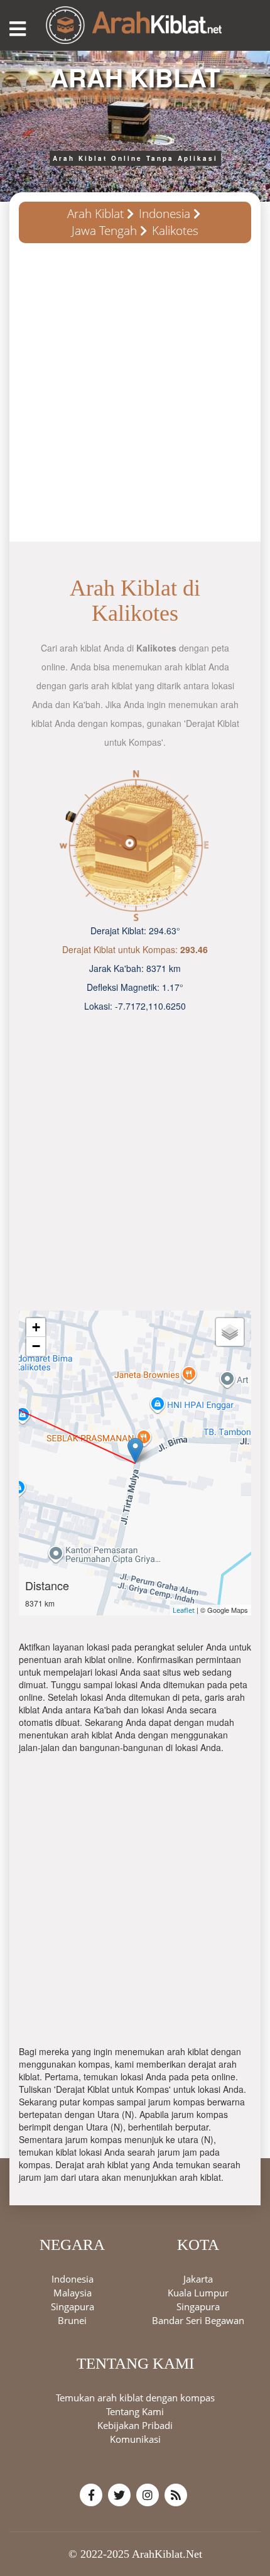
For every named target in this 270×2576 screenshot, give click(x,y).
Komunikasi (135, 2439)
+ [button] (36, 1327)
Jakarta (198, 2279)
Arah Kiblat (95, 214)
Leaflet (184, 1610)
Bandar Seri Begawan (198, 2320)
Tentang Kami (135, 2411)
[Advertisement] (135, 397)
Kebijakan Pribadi (135, 2425)
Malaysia (73, 2293)
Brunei (72, 2320)
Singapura (73, 2306)
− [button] (36, 1346)
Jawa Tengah (104, 231)
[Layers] (230, 1332)
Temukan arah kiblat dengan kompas (135, 2398)
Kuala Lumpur (198, 2293)
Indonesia (165, 214)
